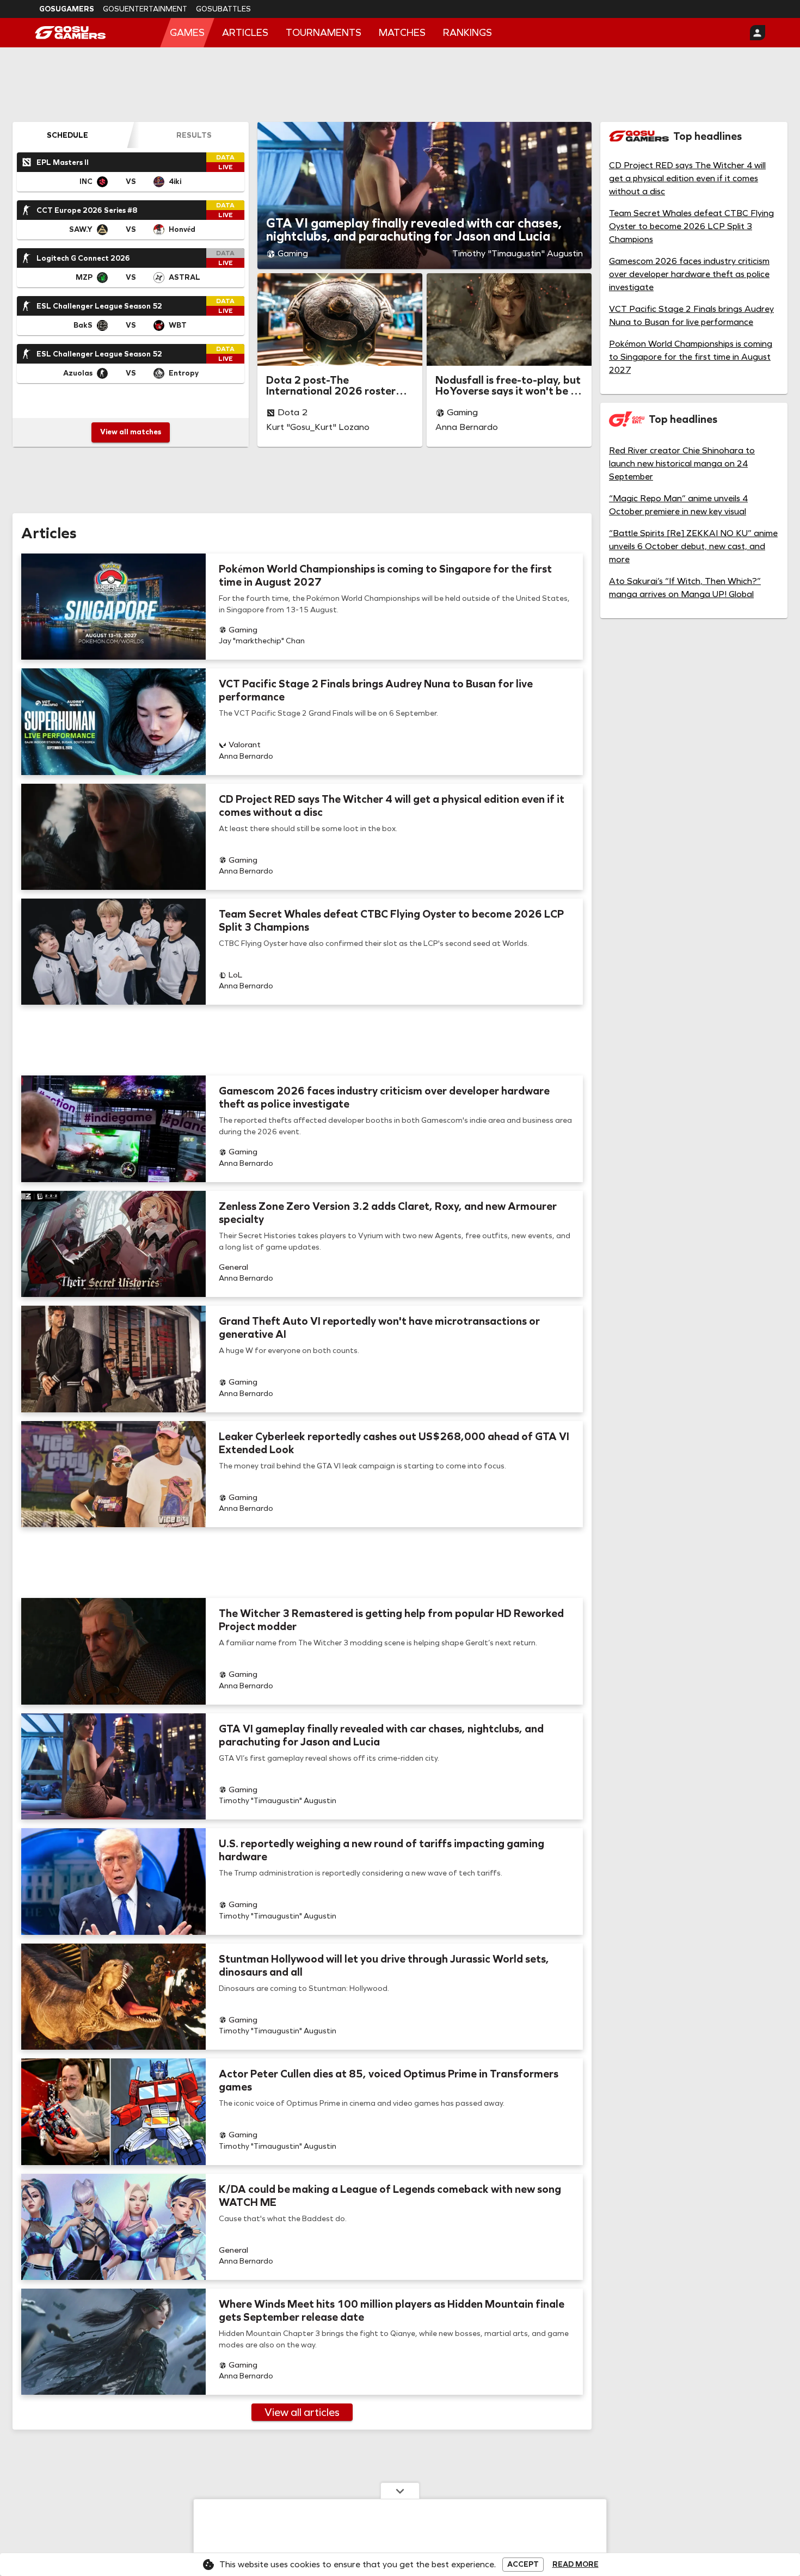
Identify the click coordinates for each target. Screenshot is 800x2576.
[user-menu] (758, 33)
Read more (576, 2565)
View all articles (302, 2412)
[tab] (67, 135)
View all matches (131, 432)
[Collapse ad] (400, 2491)
